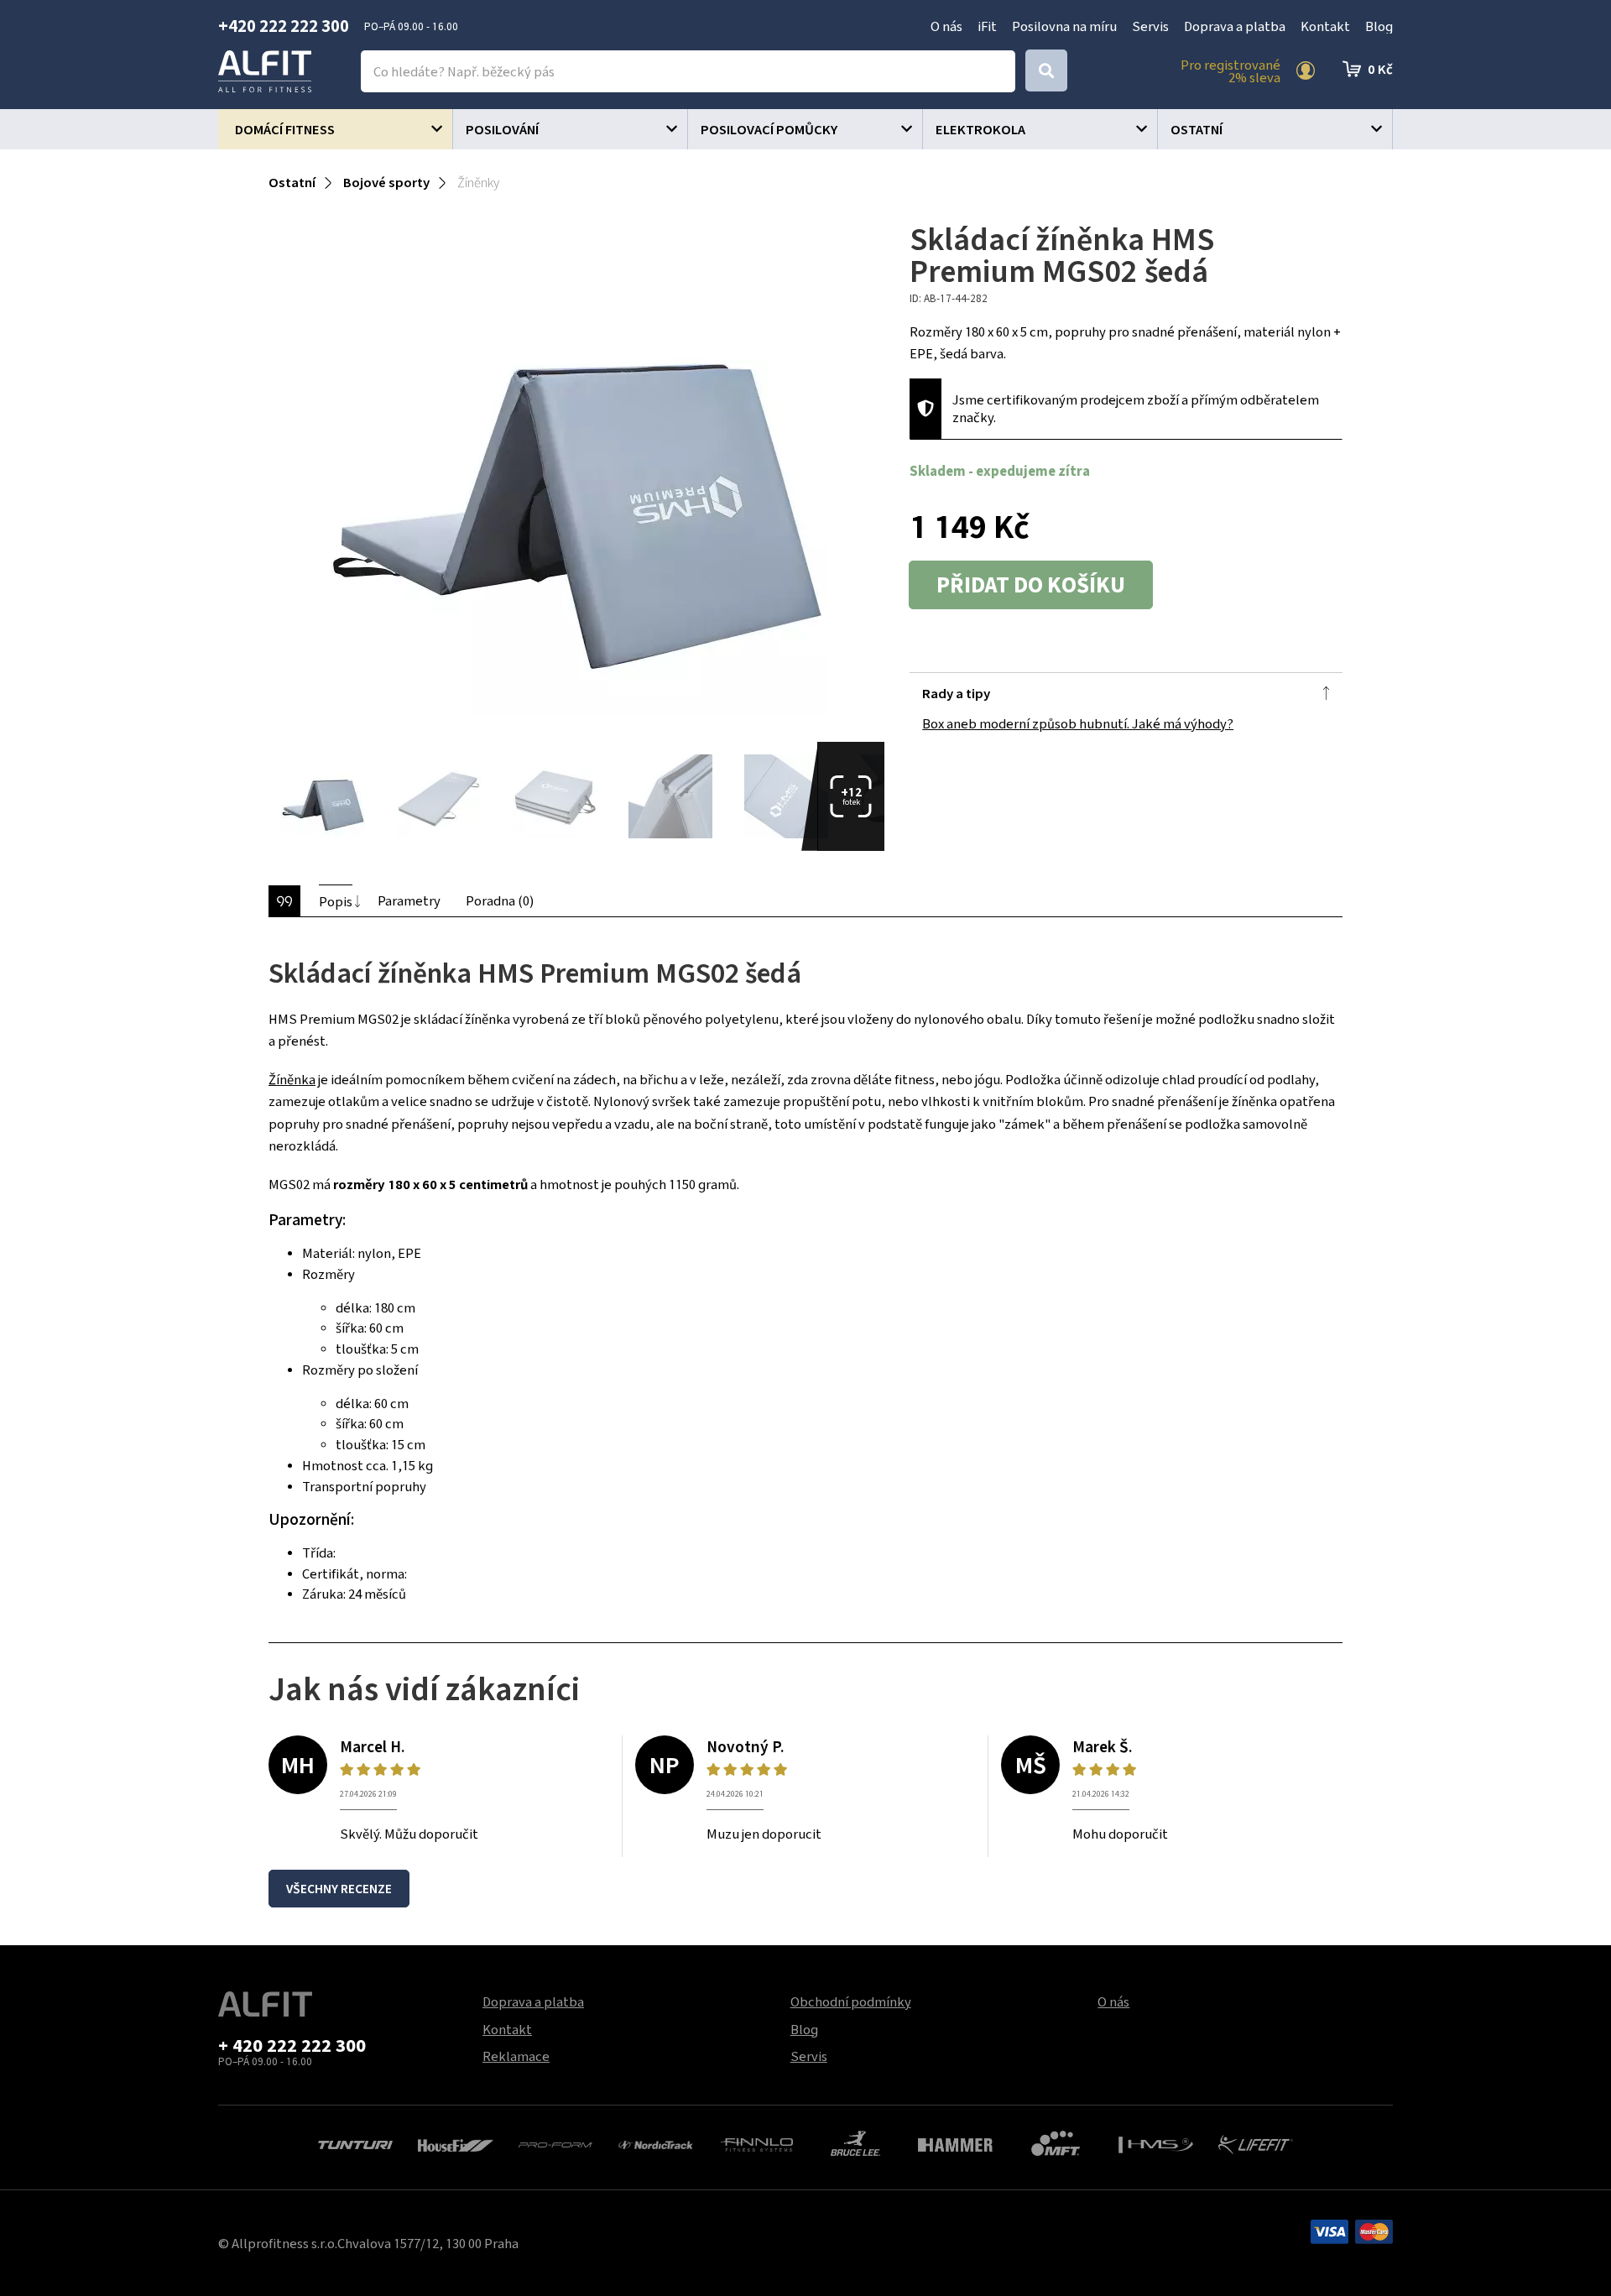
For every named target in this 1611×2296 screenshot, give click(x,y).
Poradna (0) (500, 900)
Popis (336, 901)
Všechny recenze (339, 1889)
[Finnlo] (756, 2143)
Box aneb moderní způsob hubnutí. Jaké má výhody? (1078, 723)
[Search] (1046, 70)
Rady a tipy (956, 693)
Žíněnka (292, 1079)
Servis (1150, 26)
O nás (946, 26)
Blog (1379, 26)
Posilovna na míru (1064, 26)
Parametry (409, 900)
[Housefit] (455, 2143)
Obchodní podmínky (851, 2001)
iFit (987, 26)
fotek (851, 796)
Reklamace (516, 2056)
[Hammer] (955, 2143)
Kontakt (1325, 26)
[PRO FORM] (556, 2143)
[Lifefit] (1256, 2142)
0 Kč (1380, 69)
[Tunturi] (355, 2143)
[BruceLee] (855, 2142)
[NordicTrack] (656, 2143)
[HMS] (1156, 2143)
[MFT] (1056, 2142)
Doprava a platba (1235, 26)
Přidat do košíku (1031, 585)
